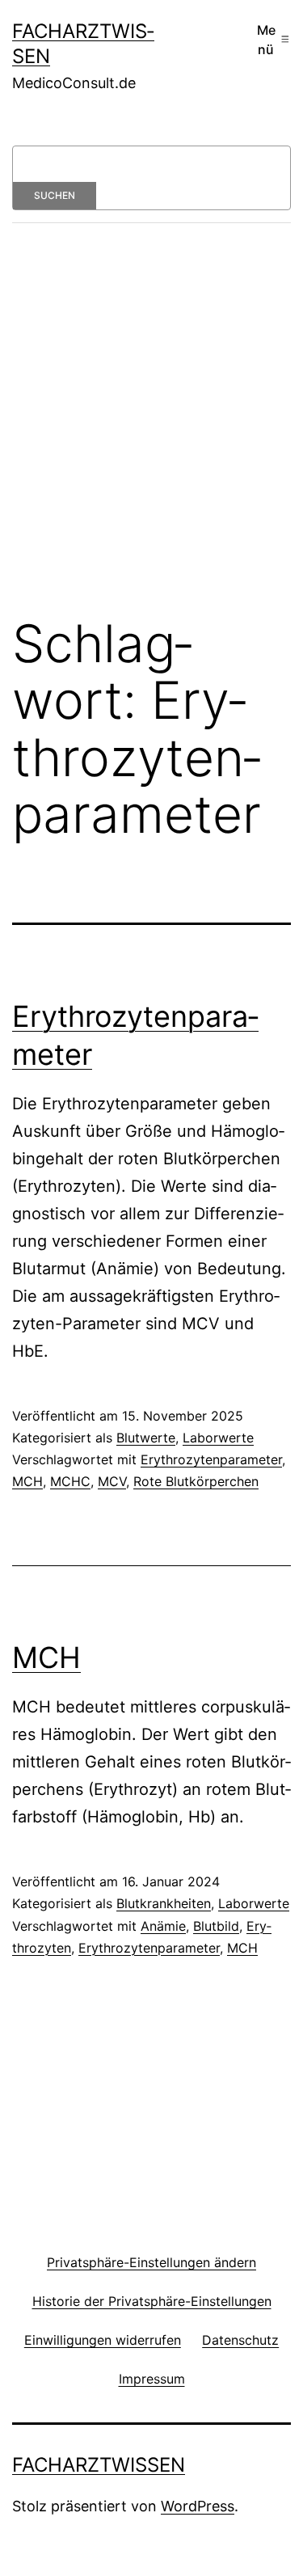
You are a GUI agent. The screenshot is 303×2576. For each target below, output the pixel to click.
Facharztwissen (99, 2465)
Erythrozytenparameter (211, 1459)
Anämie (163, 1926)
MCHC (70, 1481)
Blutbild (216, 1926)
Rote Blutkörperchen (196, 1481)
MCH (27, 1481)
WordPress (198, 2506)
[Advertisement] (151, 431)
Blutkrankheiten (164, 1903)
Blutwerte (146, 1438)
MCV (112, 1481)
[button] (151, 2262)
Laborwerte (218, 1438)
